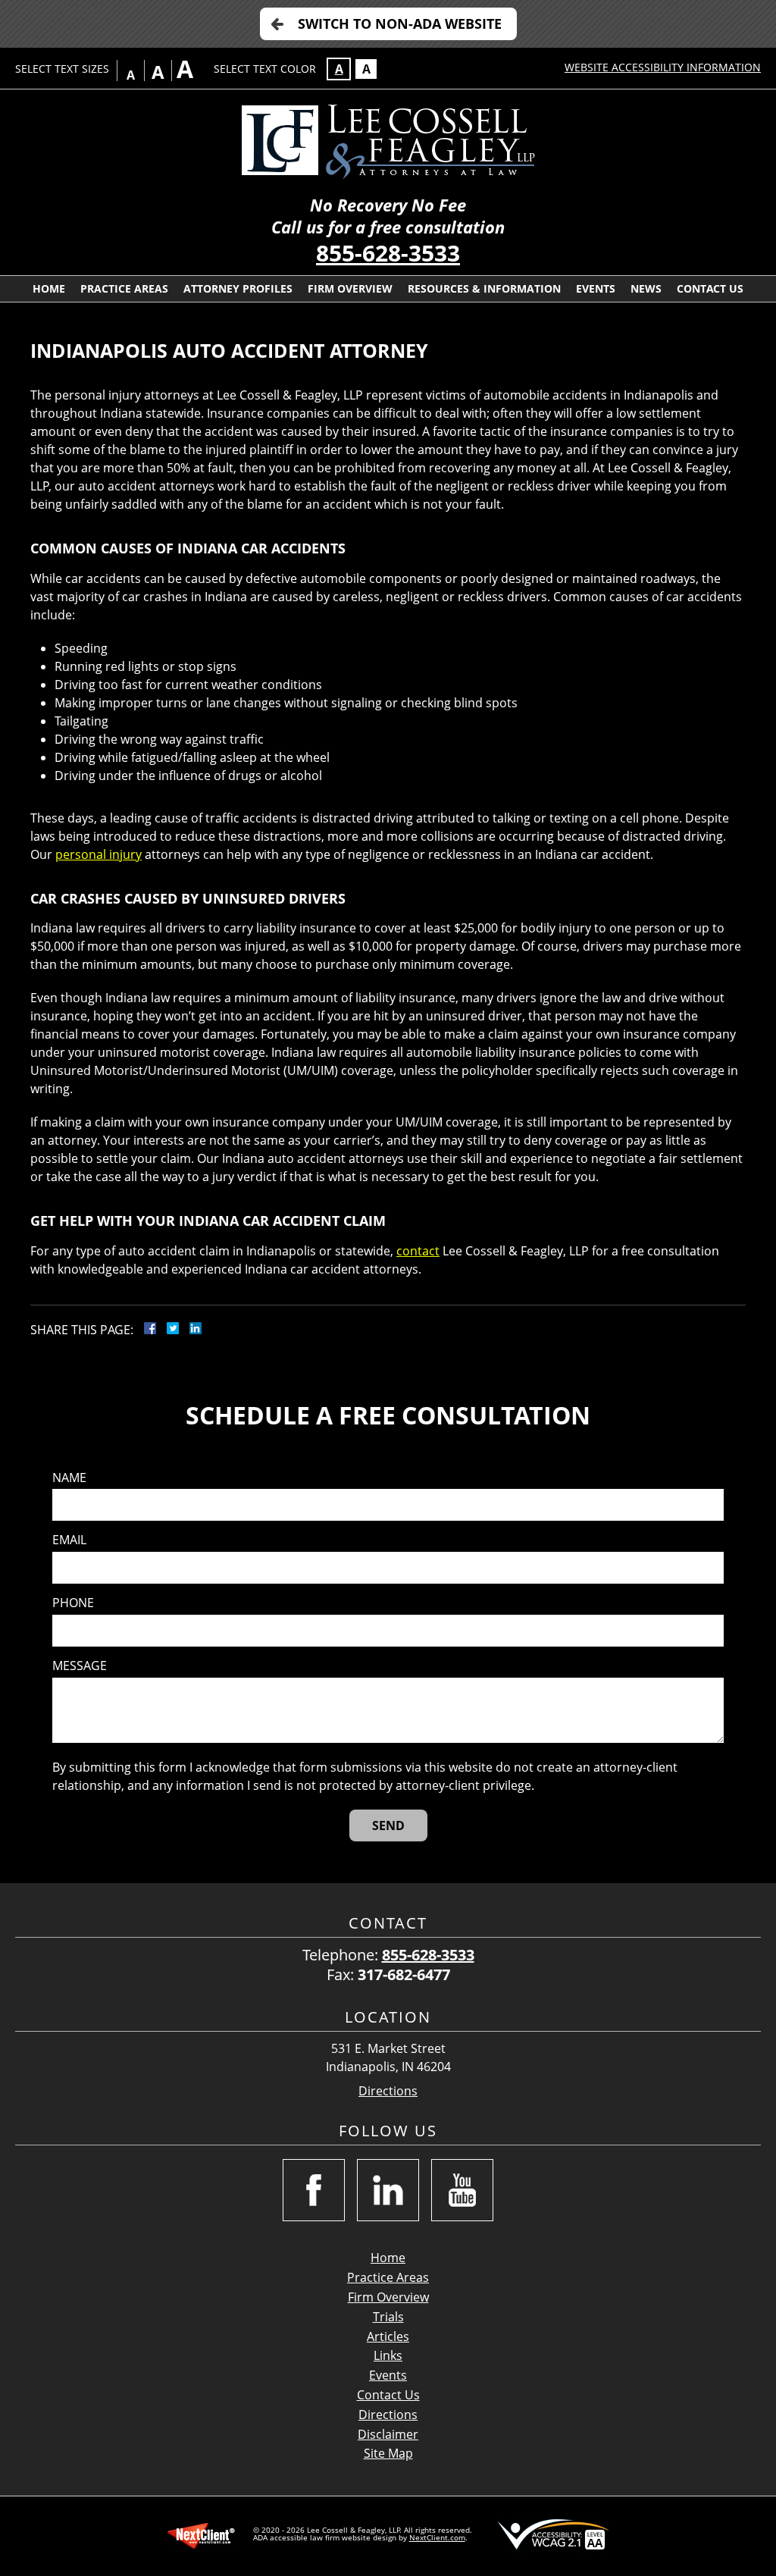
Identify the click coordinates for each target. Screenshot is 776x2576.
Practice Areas (124, 288)
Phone (73, 1603)
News (646, 288)
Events (596, 288)
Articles (388, 2336)
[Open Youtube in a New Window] (462, 2190)
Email (69, 1540)
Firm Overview (350, 288)
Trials (388, 2317)
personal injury (99, 854)
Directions (388, 2091)
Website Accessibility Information (663, 67)
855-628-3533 (388, 253)
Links (388, 2355)
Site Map (388, 2453)
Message (80, 1666)
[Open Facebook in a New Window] (314, 2190)
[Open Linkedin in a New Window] (388, 2190)
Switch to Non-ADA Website (400, 24)
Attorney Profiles (238, 288)
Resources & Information (484, 288)
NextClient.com (437, 2537)
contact (418, 1251)
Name (69, 1478)
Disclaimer (388, 2434)
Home (49, 288)
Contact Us (710, 288)
